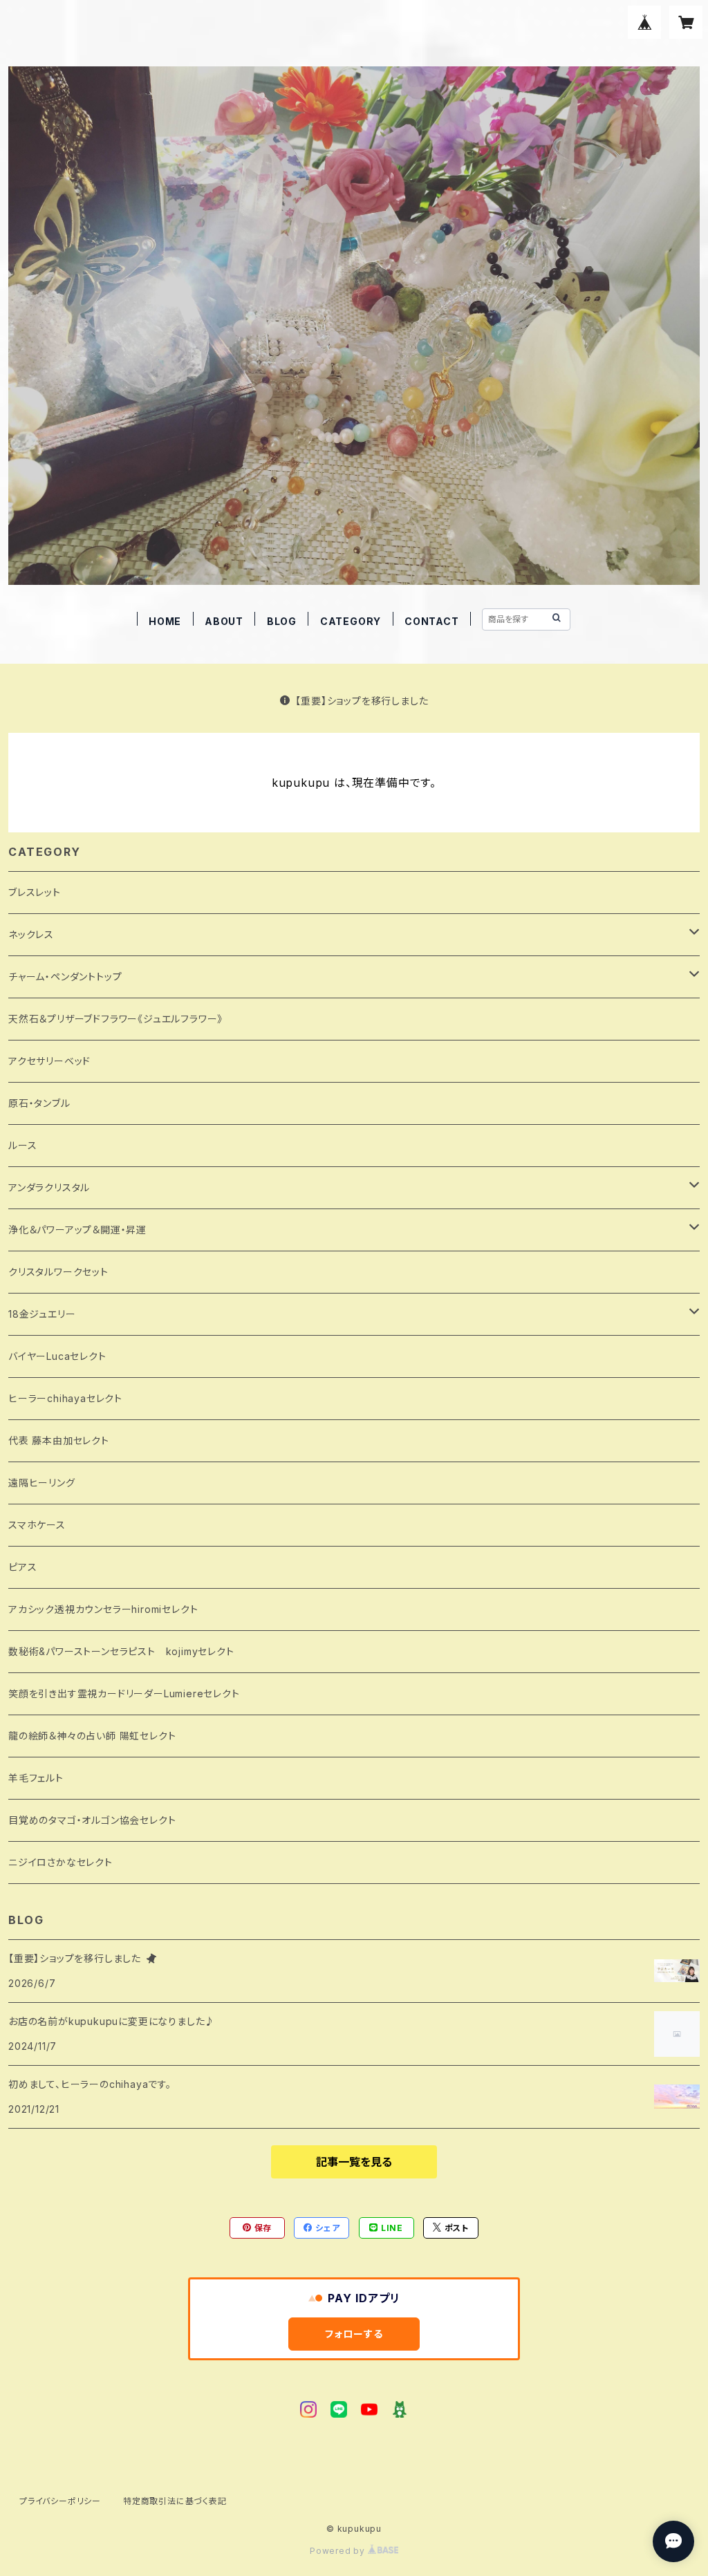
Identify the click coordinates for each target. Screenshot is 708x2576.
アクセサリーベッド (49, 1061)
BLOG (282, 621)
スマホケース (37, 1525)
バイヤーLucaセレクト (57, 1356)
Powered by (339, 2551)
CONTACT (432, 621)
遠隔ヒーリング (42, 1483)
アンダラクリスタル (49, 1187)
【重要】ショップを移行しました (362, 701)
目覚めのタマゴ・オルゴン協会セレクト (92, 1820)
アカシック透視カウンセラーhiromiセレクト (103, 1609)
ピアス (22, 1567)
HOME (165, 621)
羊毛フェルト (36, 1778)
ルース (22, 1145)
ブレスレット (35, 892)
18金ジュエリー (42, 1314)
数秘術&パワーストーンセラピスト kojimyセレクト (121, 1651)
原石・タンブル (39, 1103)
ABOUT (224, 621)
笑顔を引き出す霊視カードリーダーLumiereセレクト (124, 1693)
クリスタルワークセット (58, 1272)
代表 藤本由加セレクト (59, 1440)
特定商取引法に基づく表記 (175, 2501)
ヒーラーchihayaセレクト (65, 1398)
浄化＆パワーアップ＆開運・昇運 (77, 1230)
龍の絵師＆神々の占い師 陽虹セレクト (92, 1736)
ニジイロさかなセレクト (60, 1862)
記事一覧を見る (354, 2162)
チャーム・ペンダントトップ (65, 977)
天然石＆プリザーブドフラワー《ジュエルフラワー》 (115, 1019)
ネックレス (31, 934)
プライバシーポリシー (60, 2501)
